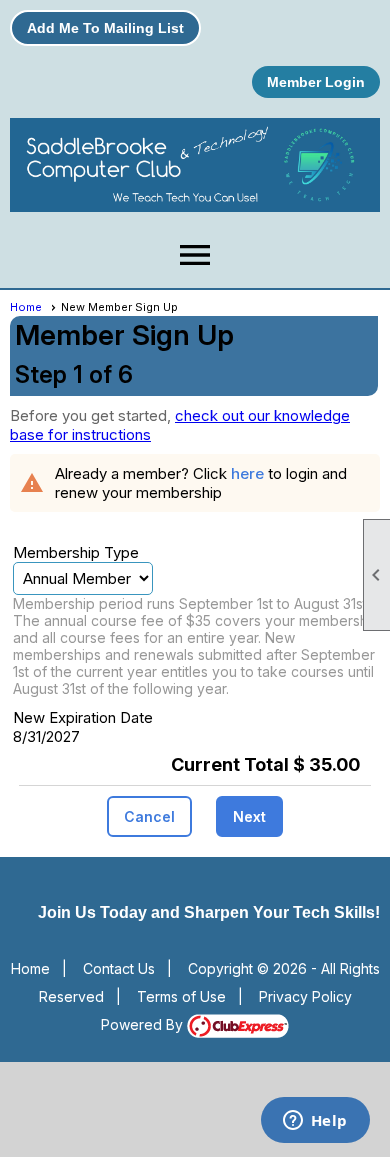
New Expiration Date (83, 717)
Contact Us (119, 968)
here (247, 473)
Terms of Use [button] (181, 996)
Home (26, 307)
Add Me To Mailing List (105, 28)
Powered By (144, 1024)
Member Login (316, 82)
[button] (149, 816)
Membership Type (76, 552)
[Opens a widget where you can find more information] (315, 1122)
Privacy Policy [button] (305, 996)
